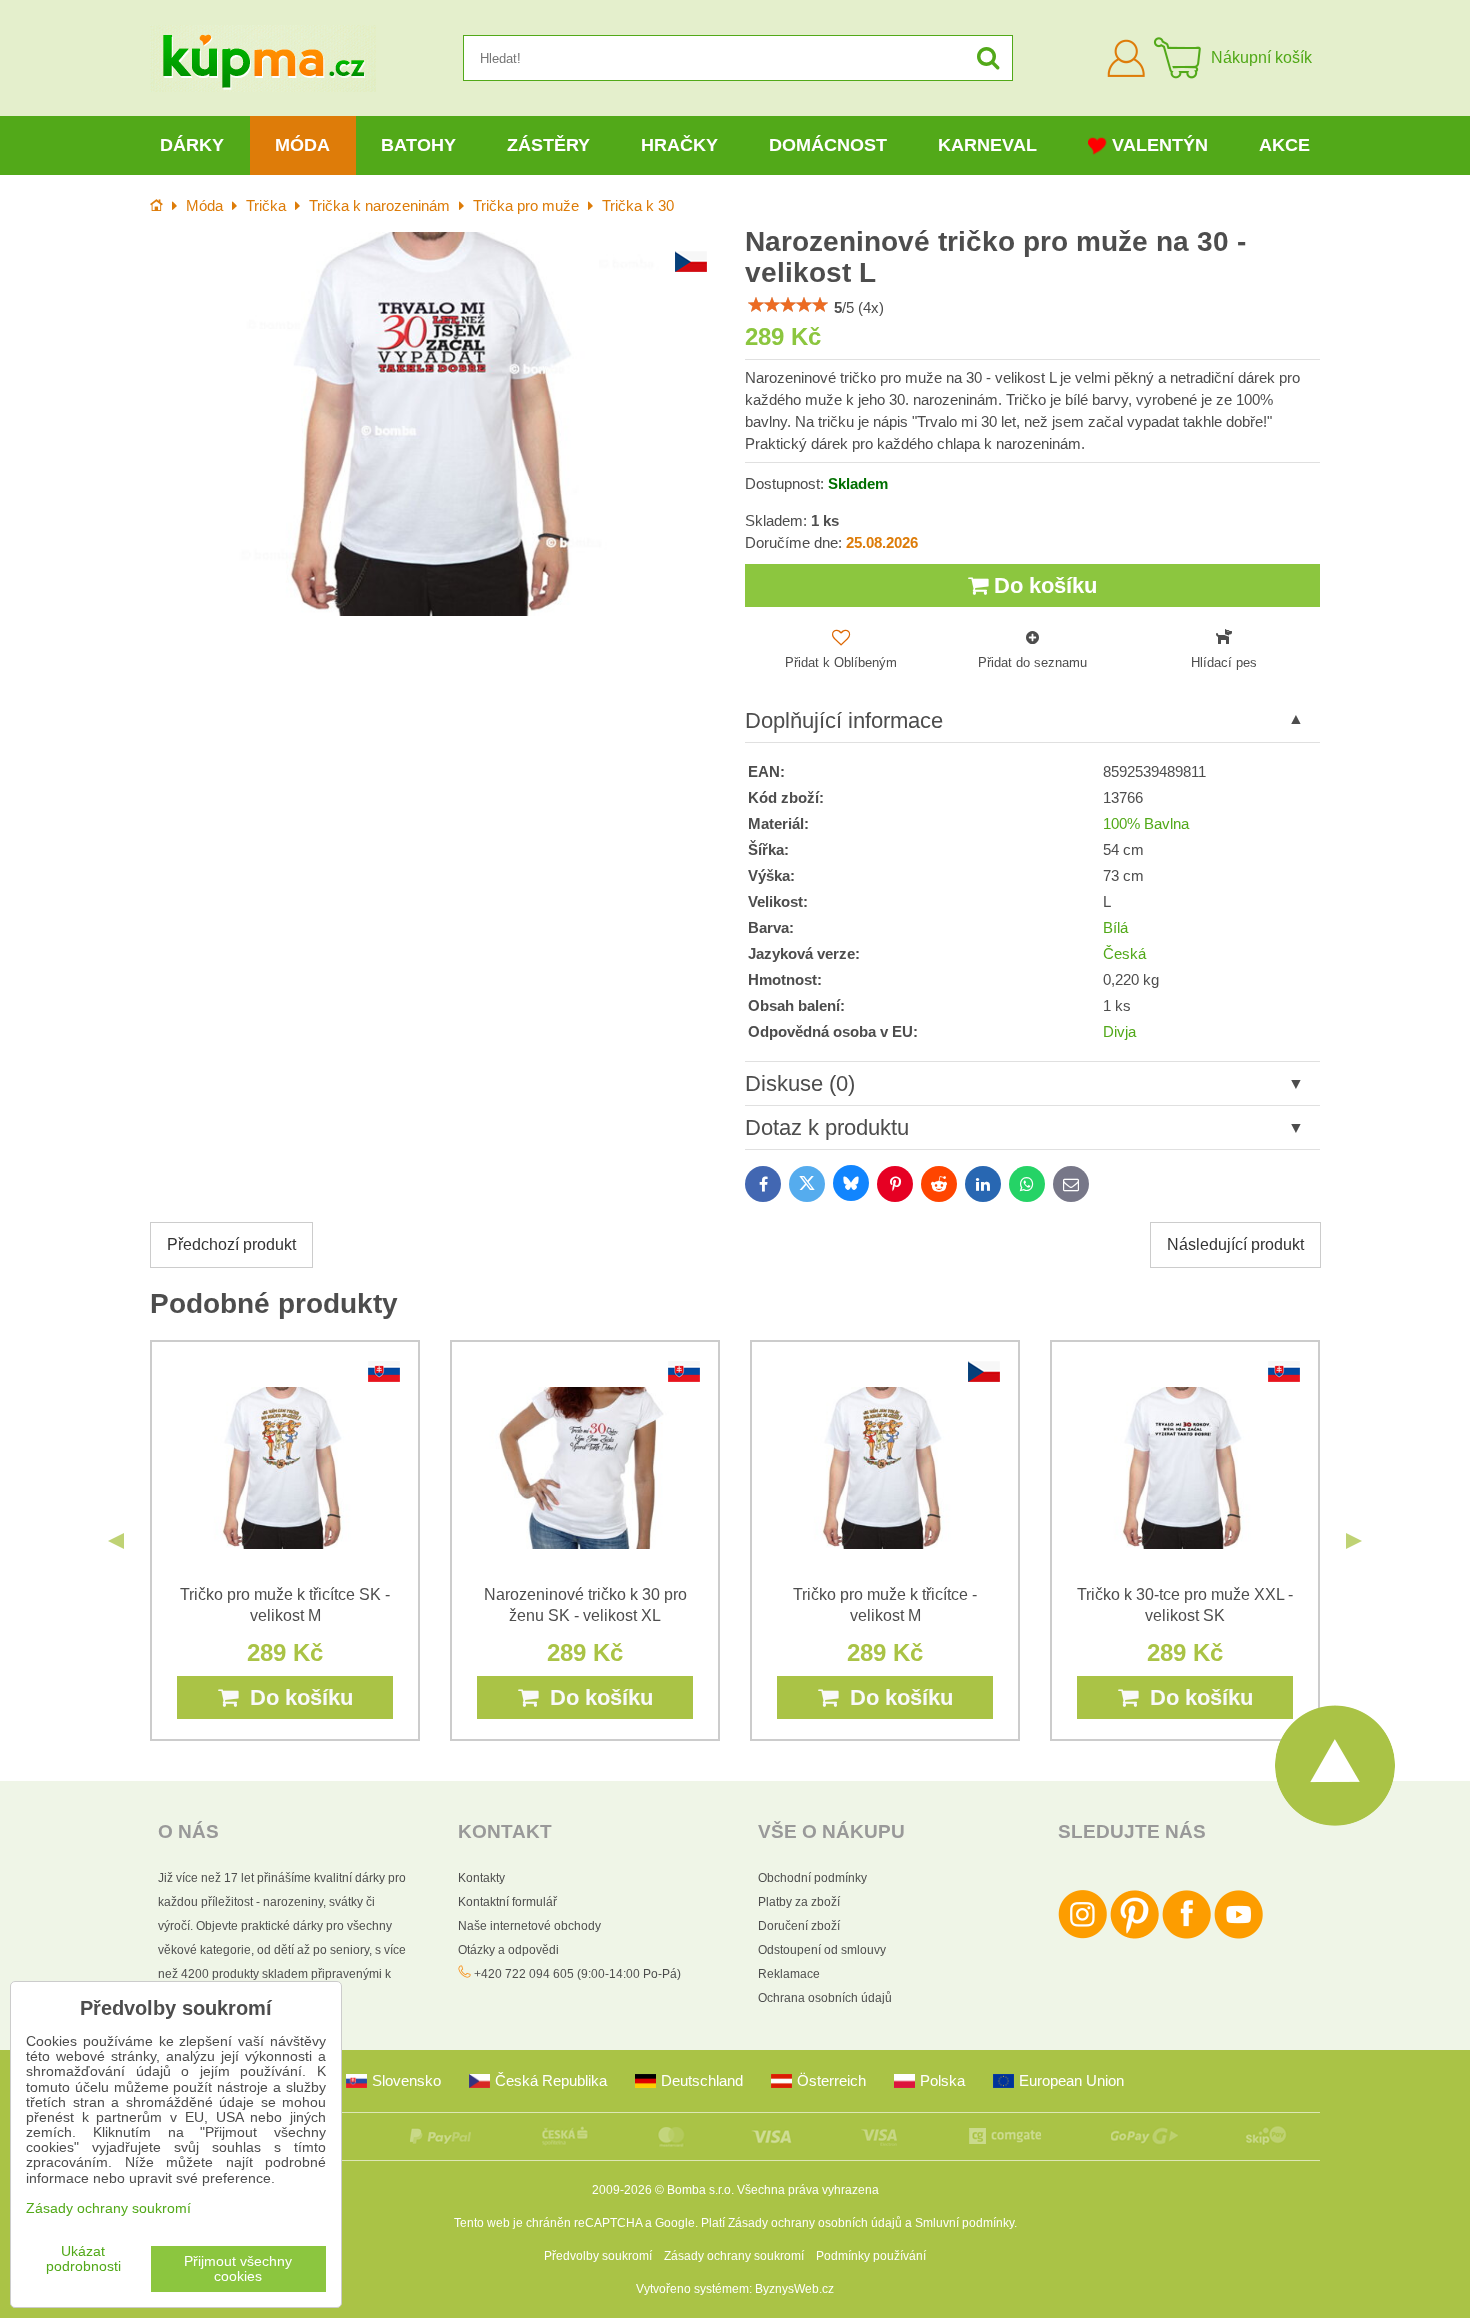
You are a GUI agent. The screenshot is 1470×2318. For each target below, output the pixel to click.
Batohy (418, 145)
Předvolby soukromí (598, 2256)
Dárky (192, 145)
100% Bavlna (1146, 824)
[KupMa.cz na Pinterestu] (1134, 1935)
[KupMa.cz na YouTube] (1238, 1935)
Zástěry (548, 145)
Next (1354, 1541)
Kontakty (481, 1878)
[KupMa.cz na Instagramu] (1082, 1935)
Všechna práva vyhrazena (808, 2190)
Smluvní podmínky (964, 2223)
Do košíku (1042, 585)
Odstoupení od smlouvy (822, 1950)
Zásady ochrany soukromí (734, 2256)
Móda (302, 145)
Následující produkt (1235, 1244)
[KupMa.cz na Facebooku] (1186, 1935)
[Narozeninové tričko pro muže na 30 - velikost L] (437, 423)
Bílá (1115, 928)
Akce (1284, 145)
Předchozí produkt (231, 1244)
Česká (1124, 954)
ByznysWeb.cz (794, 2289)
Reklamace (789, 1974)
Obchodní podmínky (812, 1878)
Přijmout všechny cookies (238, 2269)
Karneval (987, 145)
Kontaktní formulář (507, 1902)
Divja (1119, 1032)
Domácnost (828, 145)
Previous (116, 1541)
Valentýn (1160, 145)
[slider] (788, 305)
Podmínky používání (871, 2256)
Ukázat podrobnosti (83, 2259)
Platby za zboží (799, 1902)
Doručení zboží (799, 1926)
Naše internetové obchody (529, 1926)
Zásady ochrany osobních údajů (815, 2223)
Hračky (679, 145)
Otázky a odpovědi (508, 1950)
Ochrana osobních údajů (825, 1998)
